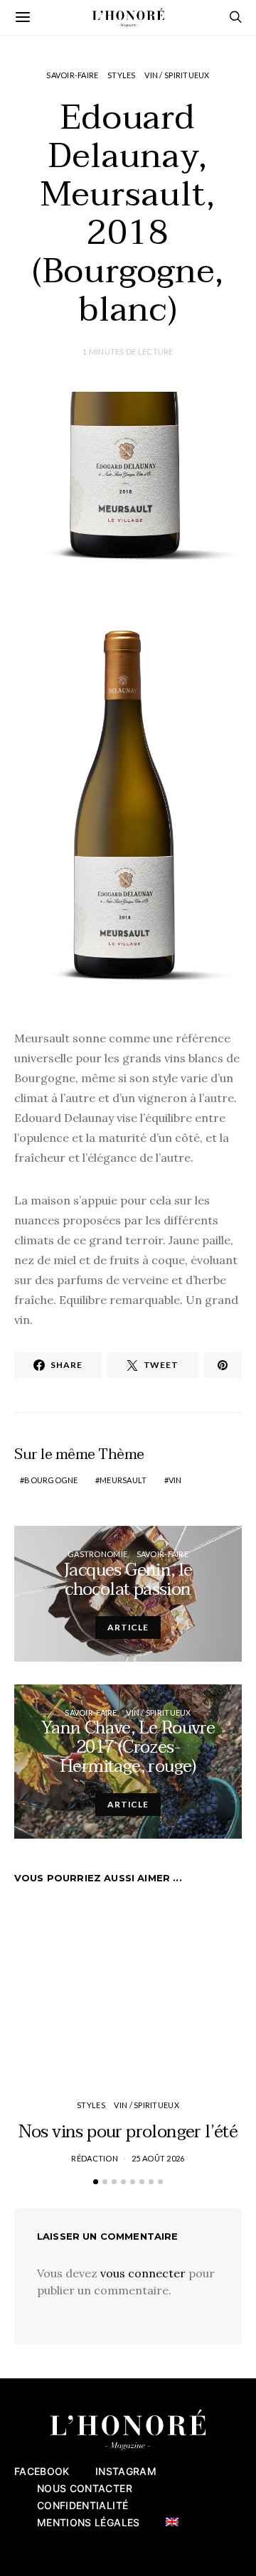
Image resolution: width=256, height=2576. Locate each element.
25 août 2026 (158, 2158)
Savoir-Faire (72, 75)
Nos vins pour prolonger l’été (128, 2132)
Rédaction (94, 2158)
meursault (123, 1480)
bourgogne (51, 1480)
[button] (96, 2182)
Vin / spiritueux (177, 75)
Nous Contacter (85, 2488)
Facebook (42, 2471)
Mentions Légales (89, 2522)
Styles (122, 75)
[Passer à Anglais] (172, 2522)
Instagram (126, 2471)
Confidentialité (82, 2505)
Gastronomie (97, 1554)
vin (175, 1480)
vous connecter (143, 2273)
